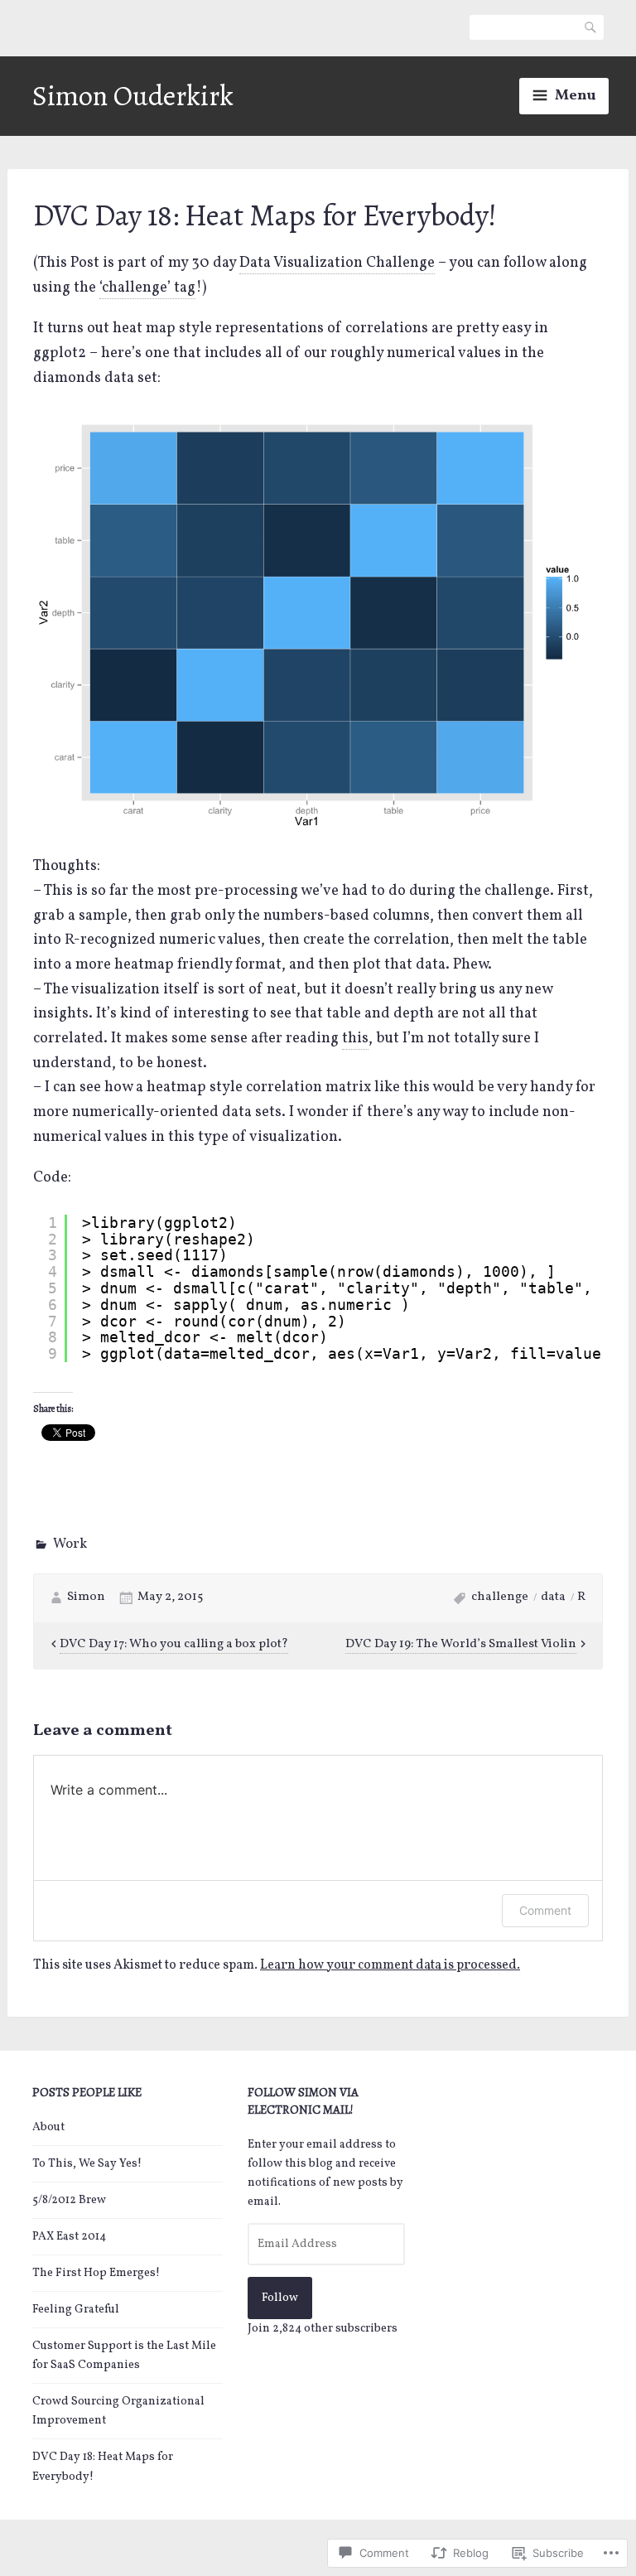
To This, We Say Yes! (87, 2164)
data (553, 1597)
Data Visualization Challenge (337, 263)
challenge (500, 1597)
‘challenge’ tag (147, 288)
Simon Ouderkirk (133, 96)
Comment (545, 1910)
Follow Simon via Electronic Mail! (303, 2101)
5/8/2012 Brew (69, 2200)
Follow (280, 2298)
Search (591, 27)
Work (70, 1544)
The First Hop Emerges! (96, 2273)
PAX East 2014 (69, 2237)
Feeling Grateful (76, 2310)
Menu (575, 96)
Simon (86, 1597)
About (48, 2127)
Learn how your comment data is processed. (390, 1965)
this (355, 1039)
